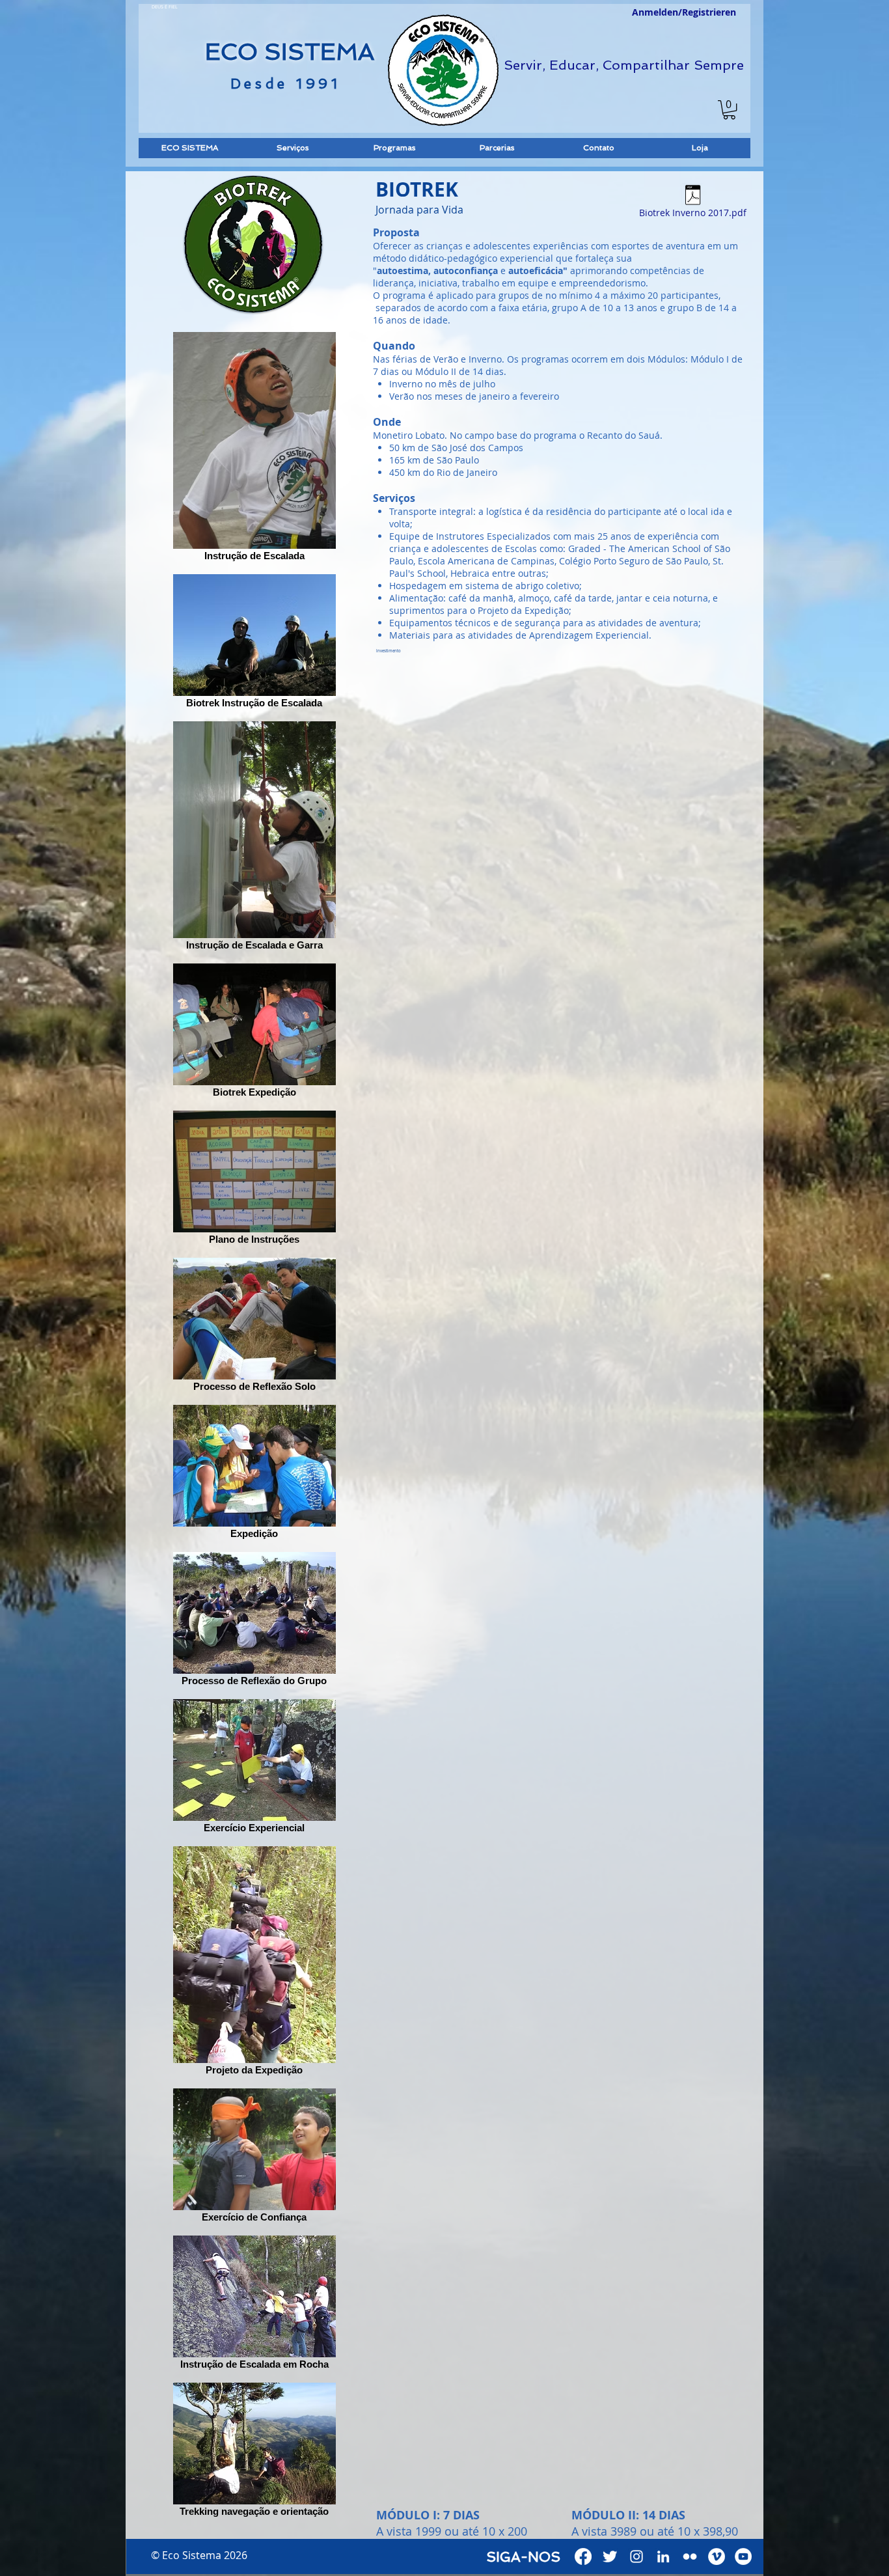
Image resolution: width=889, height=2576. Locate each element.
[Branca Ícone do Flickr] (690, 2556)
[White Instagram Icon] (636, 2556)
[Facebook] (583, 2556)
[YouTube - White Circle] (743, 2556)
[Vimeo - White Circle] (717, 2556)
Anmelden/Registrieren (684, 12)
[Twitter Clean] (610, 2556)
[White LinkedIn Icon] (663, 2556)
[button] (729, 110)
